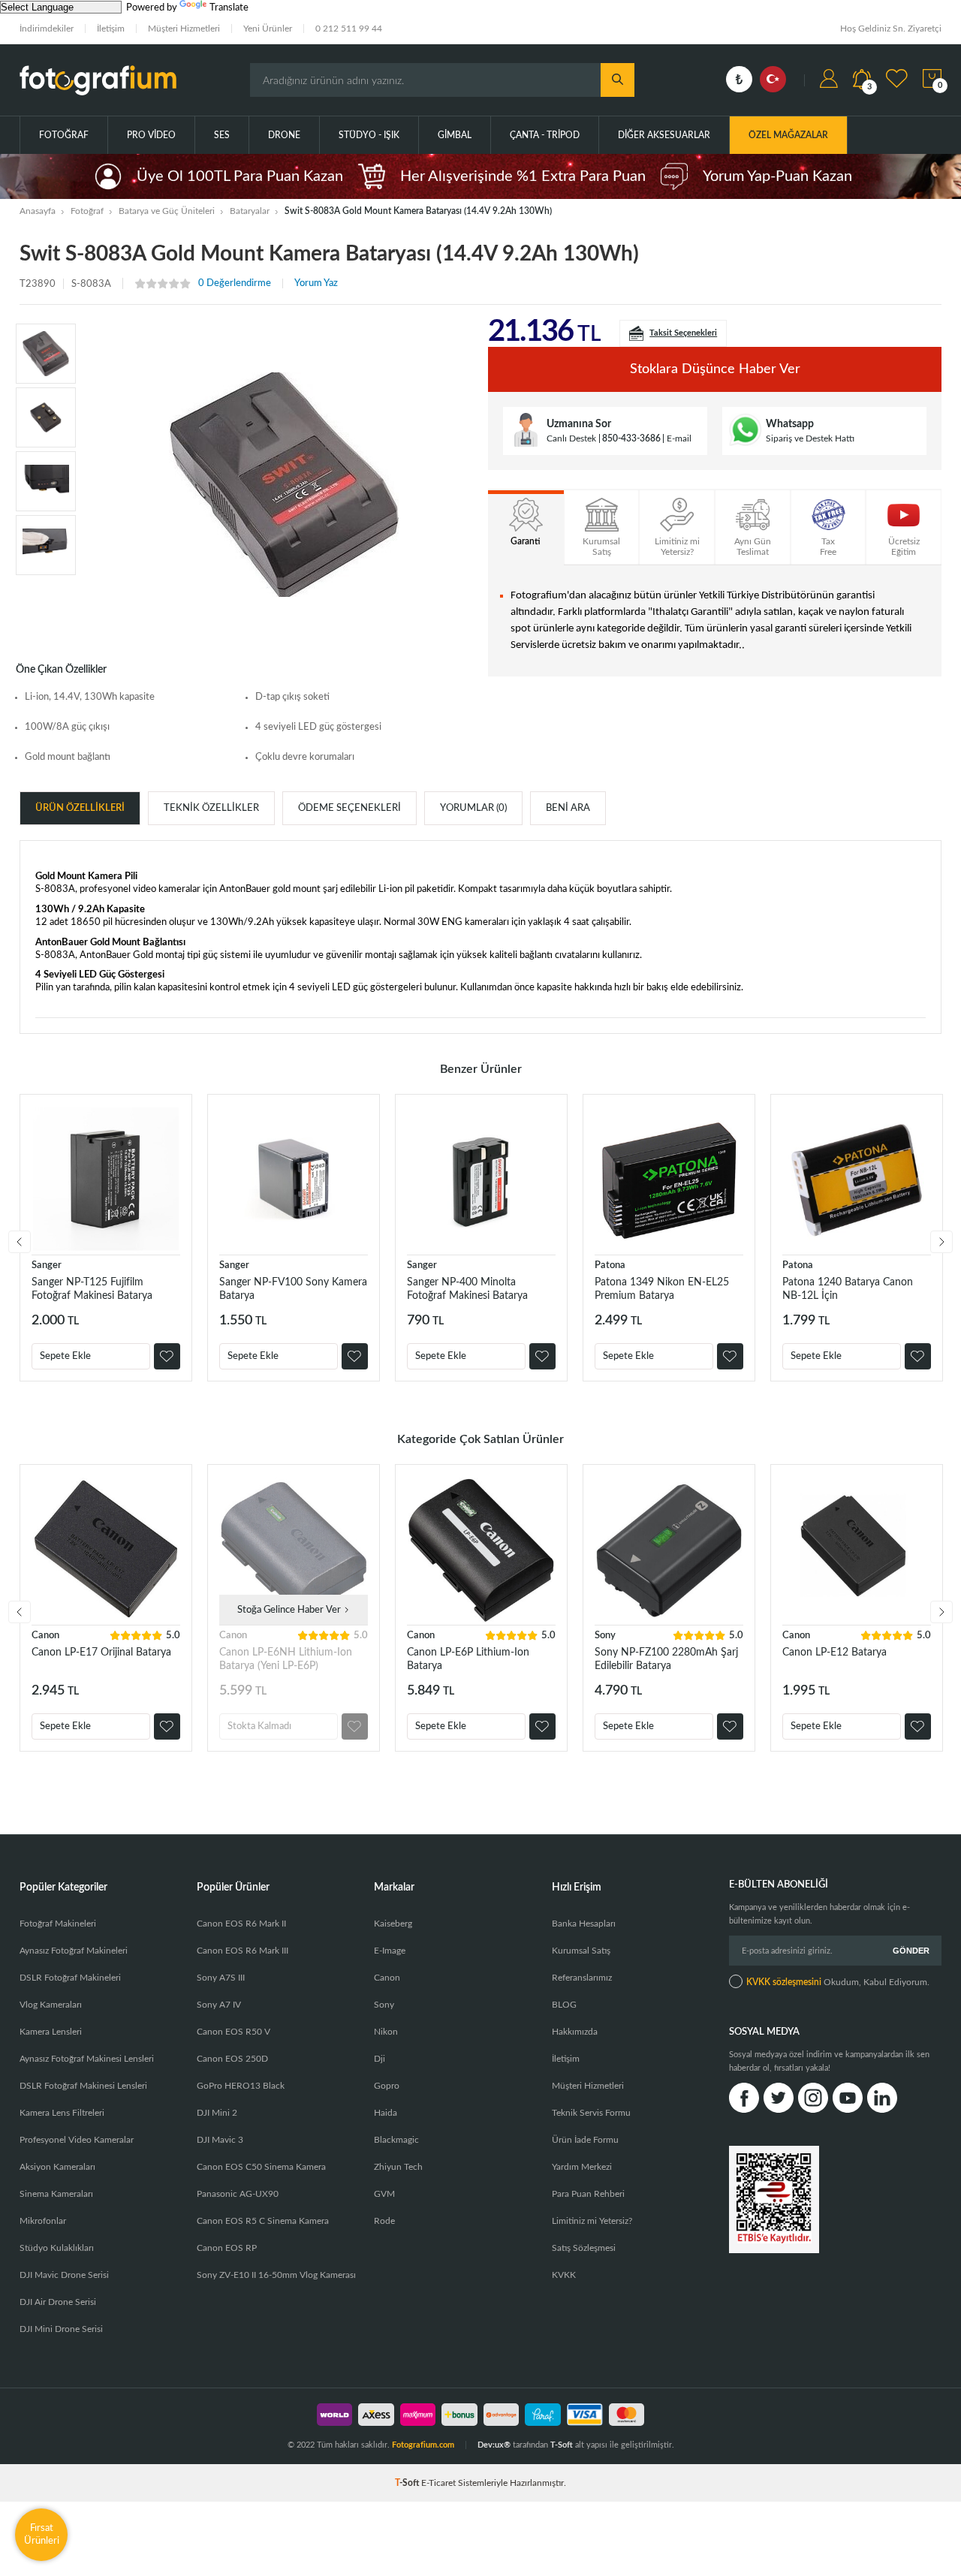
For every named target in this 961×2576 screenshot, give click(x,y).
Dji (380, 2059)
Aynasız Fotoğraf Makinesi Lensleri (87, 2059)
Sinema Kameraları (56, 2194)
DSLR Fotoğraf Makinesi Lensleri (83, 2086)
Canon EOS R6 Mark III (243, 1951)
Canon (45, 1636)
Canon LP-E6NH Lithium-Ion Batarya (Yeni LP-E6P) (286, 1659)
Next (941, 1242)
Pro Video (151, 135)
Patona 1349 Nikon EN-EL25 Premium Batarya (662, 1289)
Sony (605, 1636)
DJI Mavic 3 (220, 2140)
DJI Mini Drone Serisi (61, 2329)
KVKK (564, 2275)
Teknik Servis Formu (591, 2113)
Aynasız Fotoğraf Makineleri (74, 1951)
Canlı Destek (571, 438)
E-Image (390, 1951)
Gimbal (455, 135)
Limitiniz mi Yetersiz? (592, 2221)
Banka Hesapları (584, 1924)
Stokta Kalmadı (259, 1726)
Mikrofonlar (43, 2221)
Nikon (386, 2032)
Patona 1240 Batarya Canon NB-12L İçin (848, 1289)
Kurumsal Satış (581, 1951)
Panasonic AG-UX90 (238, 2194)
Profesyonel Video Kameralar (77, 2140)
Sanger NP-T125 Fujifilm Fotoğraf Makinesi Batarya (92, 1289)
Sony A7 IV (219, 2005)
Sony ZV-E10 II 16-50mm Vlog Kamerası (276, 2275)
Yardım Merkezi (582, 2167)
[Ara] (618, 80)
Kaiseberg (393, 1924)
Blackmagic (396, 2140)
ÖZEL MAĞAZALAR (788, 135)
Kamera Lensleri (51, 2032)
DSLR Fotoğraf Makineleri (70, 1978)
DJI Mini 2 (217, 2113)
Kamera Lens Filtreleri (62, 2113)
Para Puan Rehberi (588, 2194)
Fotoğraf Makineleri (58, 1924)
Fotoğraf (64, 135)
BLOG (564, 2005)
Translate (229, 8)
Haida (386, 2113)
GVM (384, 2194)
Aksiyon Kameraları (57, 2167)
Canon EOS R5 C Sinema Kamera (263, 2221)
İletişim (111, 29)
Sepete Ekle (65, 1356)
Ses (222, 135)
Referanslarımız (582, 1978)
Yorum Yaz (316, 283)
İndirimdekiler (47, 29)
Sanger (47, 1265)
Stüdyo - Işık (369, 135)
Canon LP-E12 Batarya (834, 1653)
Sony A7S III (221, 1978)
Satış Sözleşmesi (584, 2248)
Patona (610, 1265)
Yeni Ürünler (268, 29)
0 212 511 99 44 (349, 29)
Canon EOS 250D (232, 2059)
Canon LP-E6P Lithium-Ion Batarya (468, 1659)
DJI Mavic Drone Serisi (64, 2275)
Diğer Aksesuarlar (664, 135)
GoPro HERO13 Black (241, 2086)
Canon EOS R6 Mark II (241, 1924)
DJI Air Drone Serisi (58, 2302)
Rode (384, 2221)
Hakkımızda (575, 2032)
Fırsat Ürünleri (42, 2534)
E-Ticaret (438, 2483)
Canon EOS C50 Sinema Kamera (261, 2167)
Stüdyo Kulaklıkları (57, 2248)
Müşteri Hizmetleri (184, 29)
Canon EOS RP (227, 2248)
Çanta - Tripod (545, 135)
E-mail (679, 438)
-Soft (408, 2483)
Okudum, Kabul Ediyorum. (838, 1982)
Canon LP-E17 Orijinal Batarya (101, 1653)
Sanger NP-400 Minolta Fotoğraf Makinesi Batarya (467, 1289)
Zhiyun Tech (398, 2167)
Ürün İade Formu (585, 2140)
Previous (20, 1242)
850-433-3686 (631, 438)
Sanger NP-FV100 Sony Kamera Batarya (293, 1289)
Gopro (387, 2086)
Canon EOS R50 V (233, 2032)
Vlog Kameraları (51, 2005)
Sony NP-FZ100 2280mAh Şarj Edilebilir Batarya (666, 1659)
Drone (284, 135)
